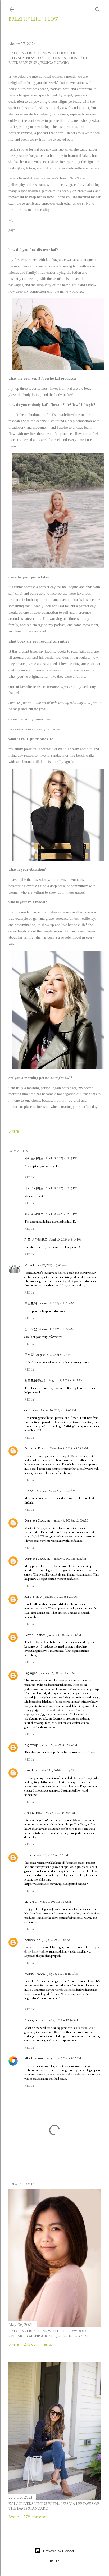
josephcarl (32, 1770)
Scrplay (41, 1528)
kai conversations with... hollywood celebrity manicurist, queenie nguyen (48, 2333)
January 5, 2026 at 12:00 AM (70, 1520)
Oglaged (31, 1673)
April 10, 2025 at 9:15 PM (62, 1158)
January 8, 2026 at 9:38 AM (64, 1635)
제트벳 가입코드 (36, 1239)
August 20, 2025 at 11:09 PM (58, 1410)
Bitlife (29, 1491)
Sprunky (31, 1902)
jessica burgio (19, 95)
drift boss (31, 1410)
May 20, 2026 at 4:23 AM (55, 1902)
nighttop (31, 1745)
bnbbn (30, 1855)
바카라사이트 (34, 1188)
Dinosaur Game (85, 2028)
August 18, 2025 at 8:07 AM (56, 1329)
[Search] (97, 8)
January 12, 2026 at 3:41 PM (57, 1673)
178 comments (38, 2517)
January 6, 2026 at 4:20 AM (61, 1597)
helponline (32, 1940)
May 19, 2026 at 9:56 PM (53, 1855)
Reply (29, 1177)
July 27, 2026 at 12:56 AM (62, 2020)
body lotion (32, 395)
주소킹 (29, 1355)
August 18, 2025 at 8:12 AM (66, 1380)
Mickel (29, 1265)
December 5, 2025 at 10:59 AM (69, 1448)
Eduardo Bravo (36, 1448)
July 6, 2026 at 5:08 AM (57, 1940)
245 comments (38, 2344)
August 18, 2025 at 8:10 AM (53, 1355)
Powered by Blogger (59, 2551)
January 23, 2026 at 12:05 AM (59, 1745)
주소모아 (31, 1303)
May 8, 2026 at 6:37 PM (60, 1813)
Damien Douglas (37, 1520)
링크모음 (31, 1329)
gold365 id (72, 1456)
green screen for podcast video (64, 2074)
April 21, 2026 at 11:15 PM (59, 1770)
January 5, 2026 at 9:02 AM (69, 1559)
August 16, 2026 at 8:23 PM (64, 2058)
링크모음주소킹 (35, 1380)
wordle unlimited (65, 1990)
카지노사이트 (34, 1158)
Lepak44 (52, 1566)
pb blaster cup (80, 1820)
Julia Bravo (33, 1597)
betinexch (41, 1608)
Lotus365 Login (84, 1778)
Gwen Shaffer (35, 1635)
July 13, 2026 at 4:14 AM (63, 1974)
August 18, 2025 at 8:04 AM (56, 1303)
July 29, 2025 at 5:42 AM (51, 1265)
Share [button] (14, 1131)
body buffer (63, 395)
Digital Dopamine (72, 1281)
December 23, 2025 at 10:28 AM (55, 1491)
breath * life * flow (33, 19)
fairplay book (38, 1642)
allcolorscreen (35, 2058)
